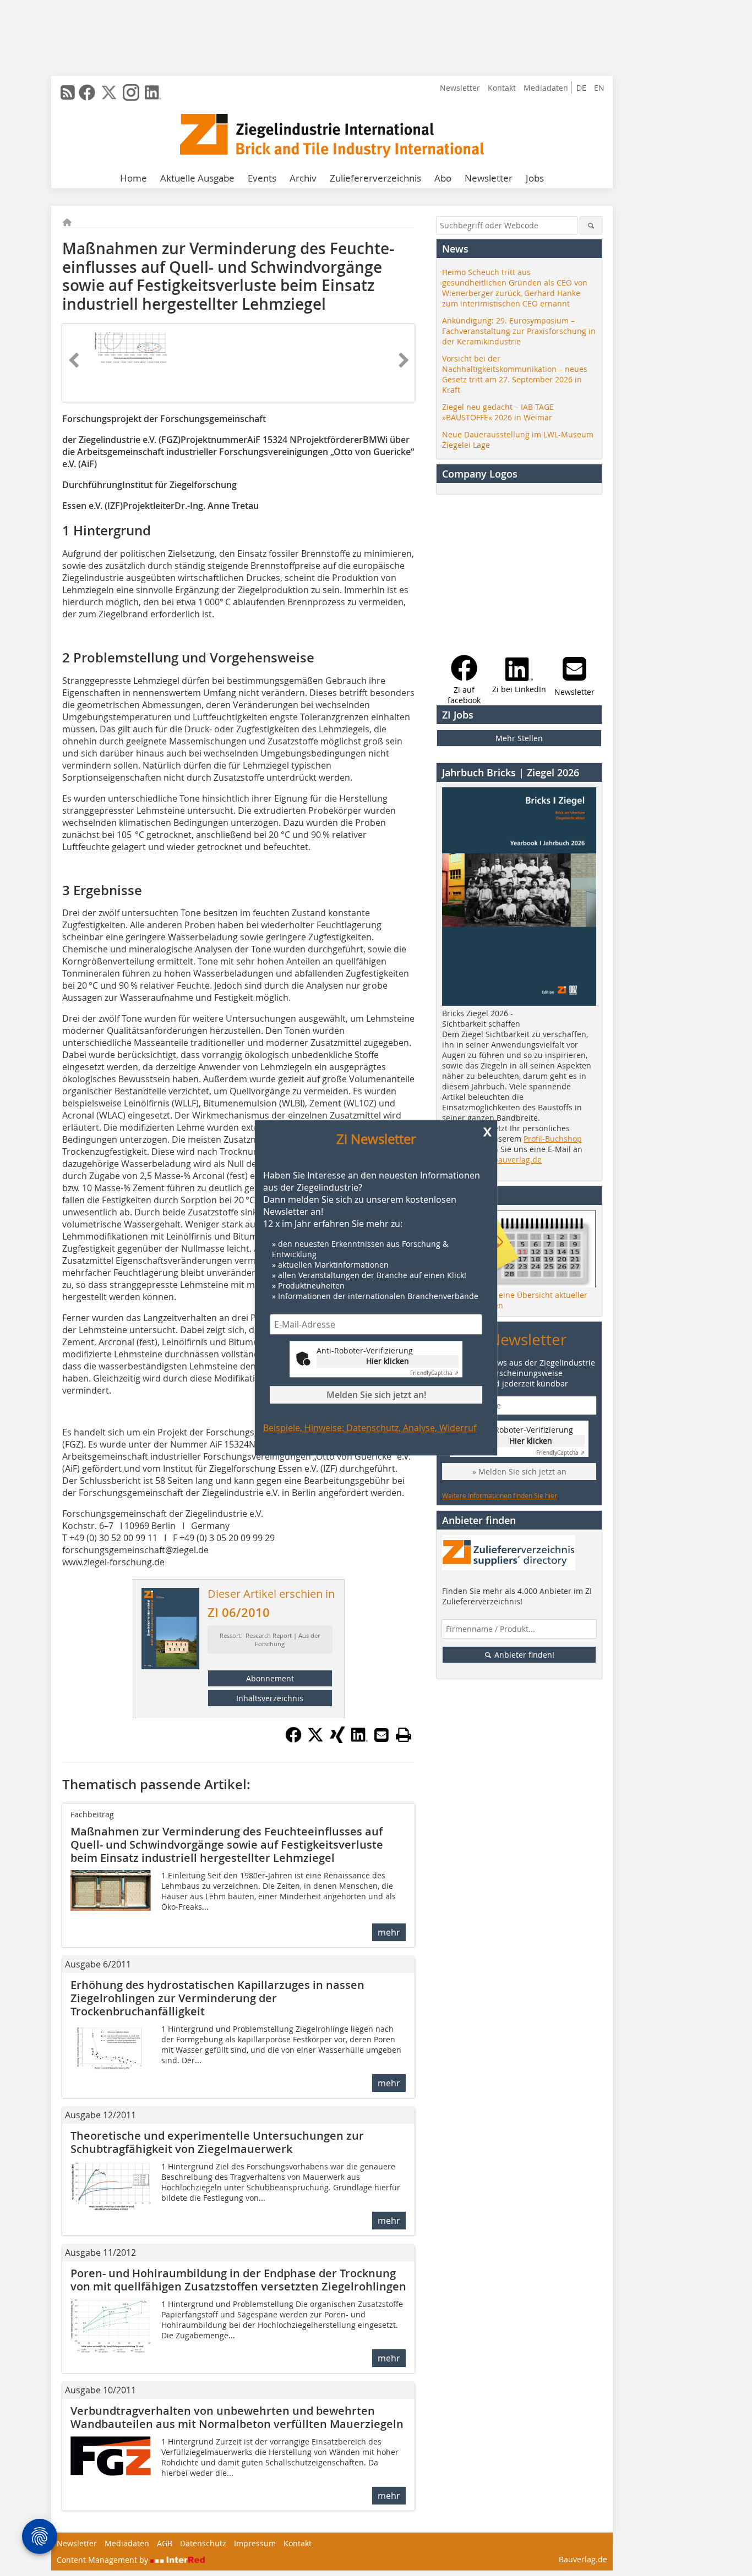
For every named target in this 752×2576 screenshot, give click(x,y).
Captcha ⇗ (434, 1374)
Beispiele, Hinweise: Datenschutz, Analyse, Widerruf (370, 1428)
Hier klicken (388, 1361)
